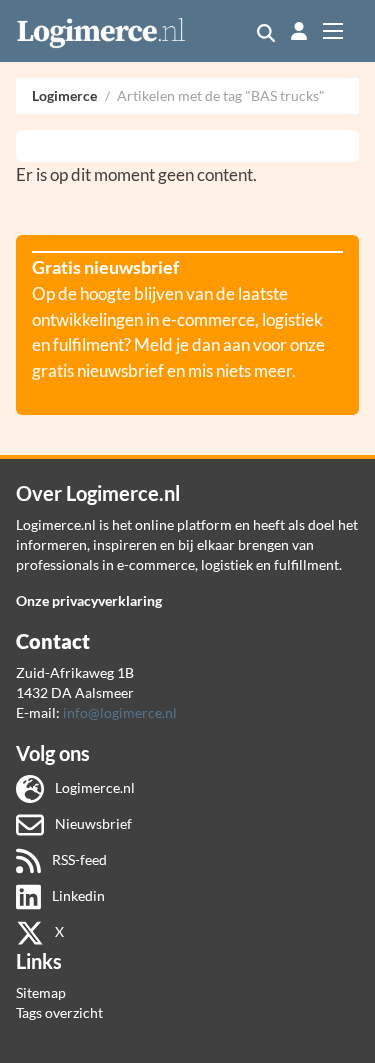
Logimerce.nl (93, 787)
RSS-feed (78, 859)
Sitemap (41, 992)
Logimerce (64, 95)
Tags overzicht (59, 1012)
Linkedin (77, 895)
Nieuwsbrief (92, 823)
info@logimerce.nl (120, 712)
